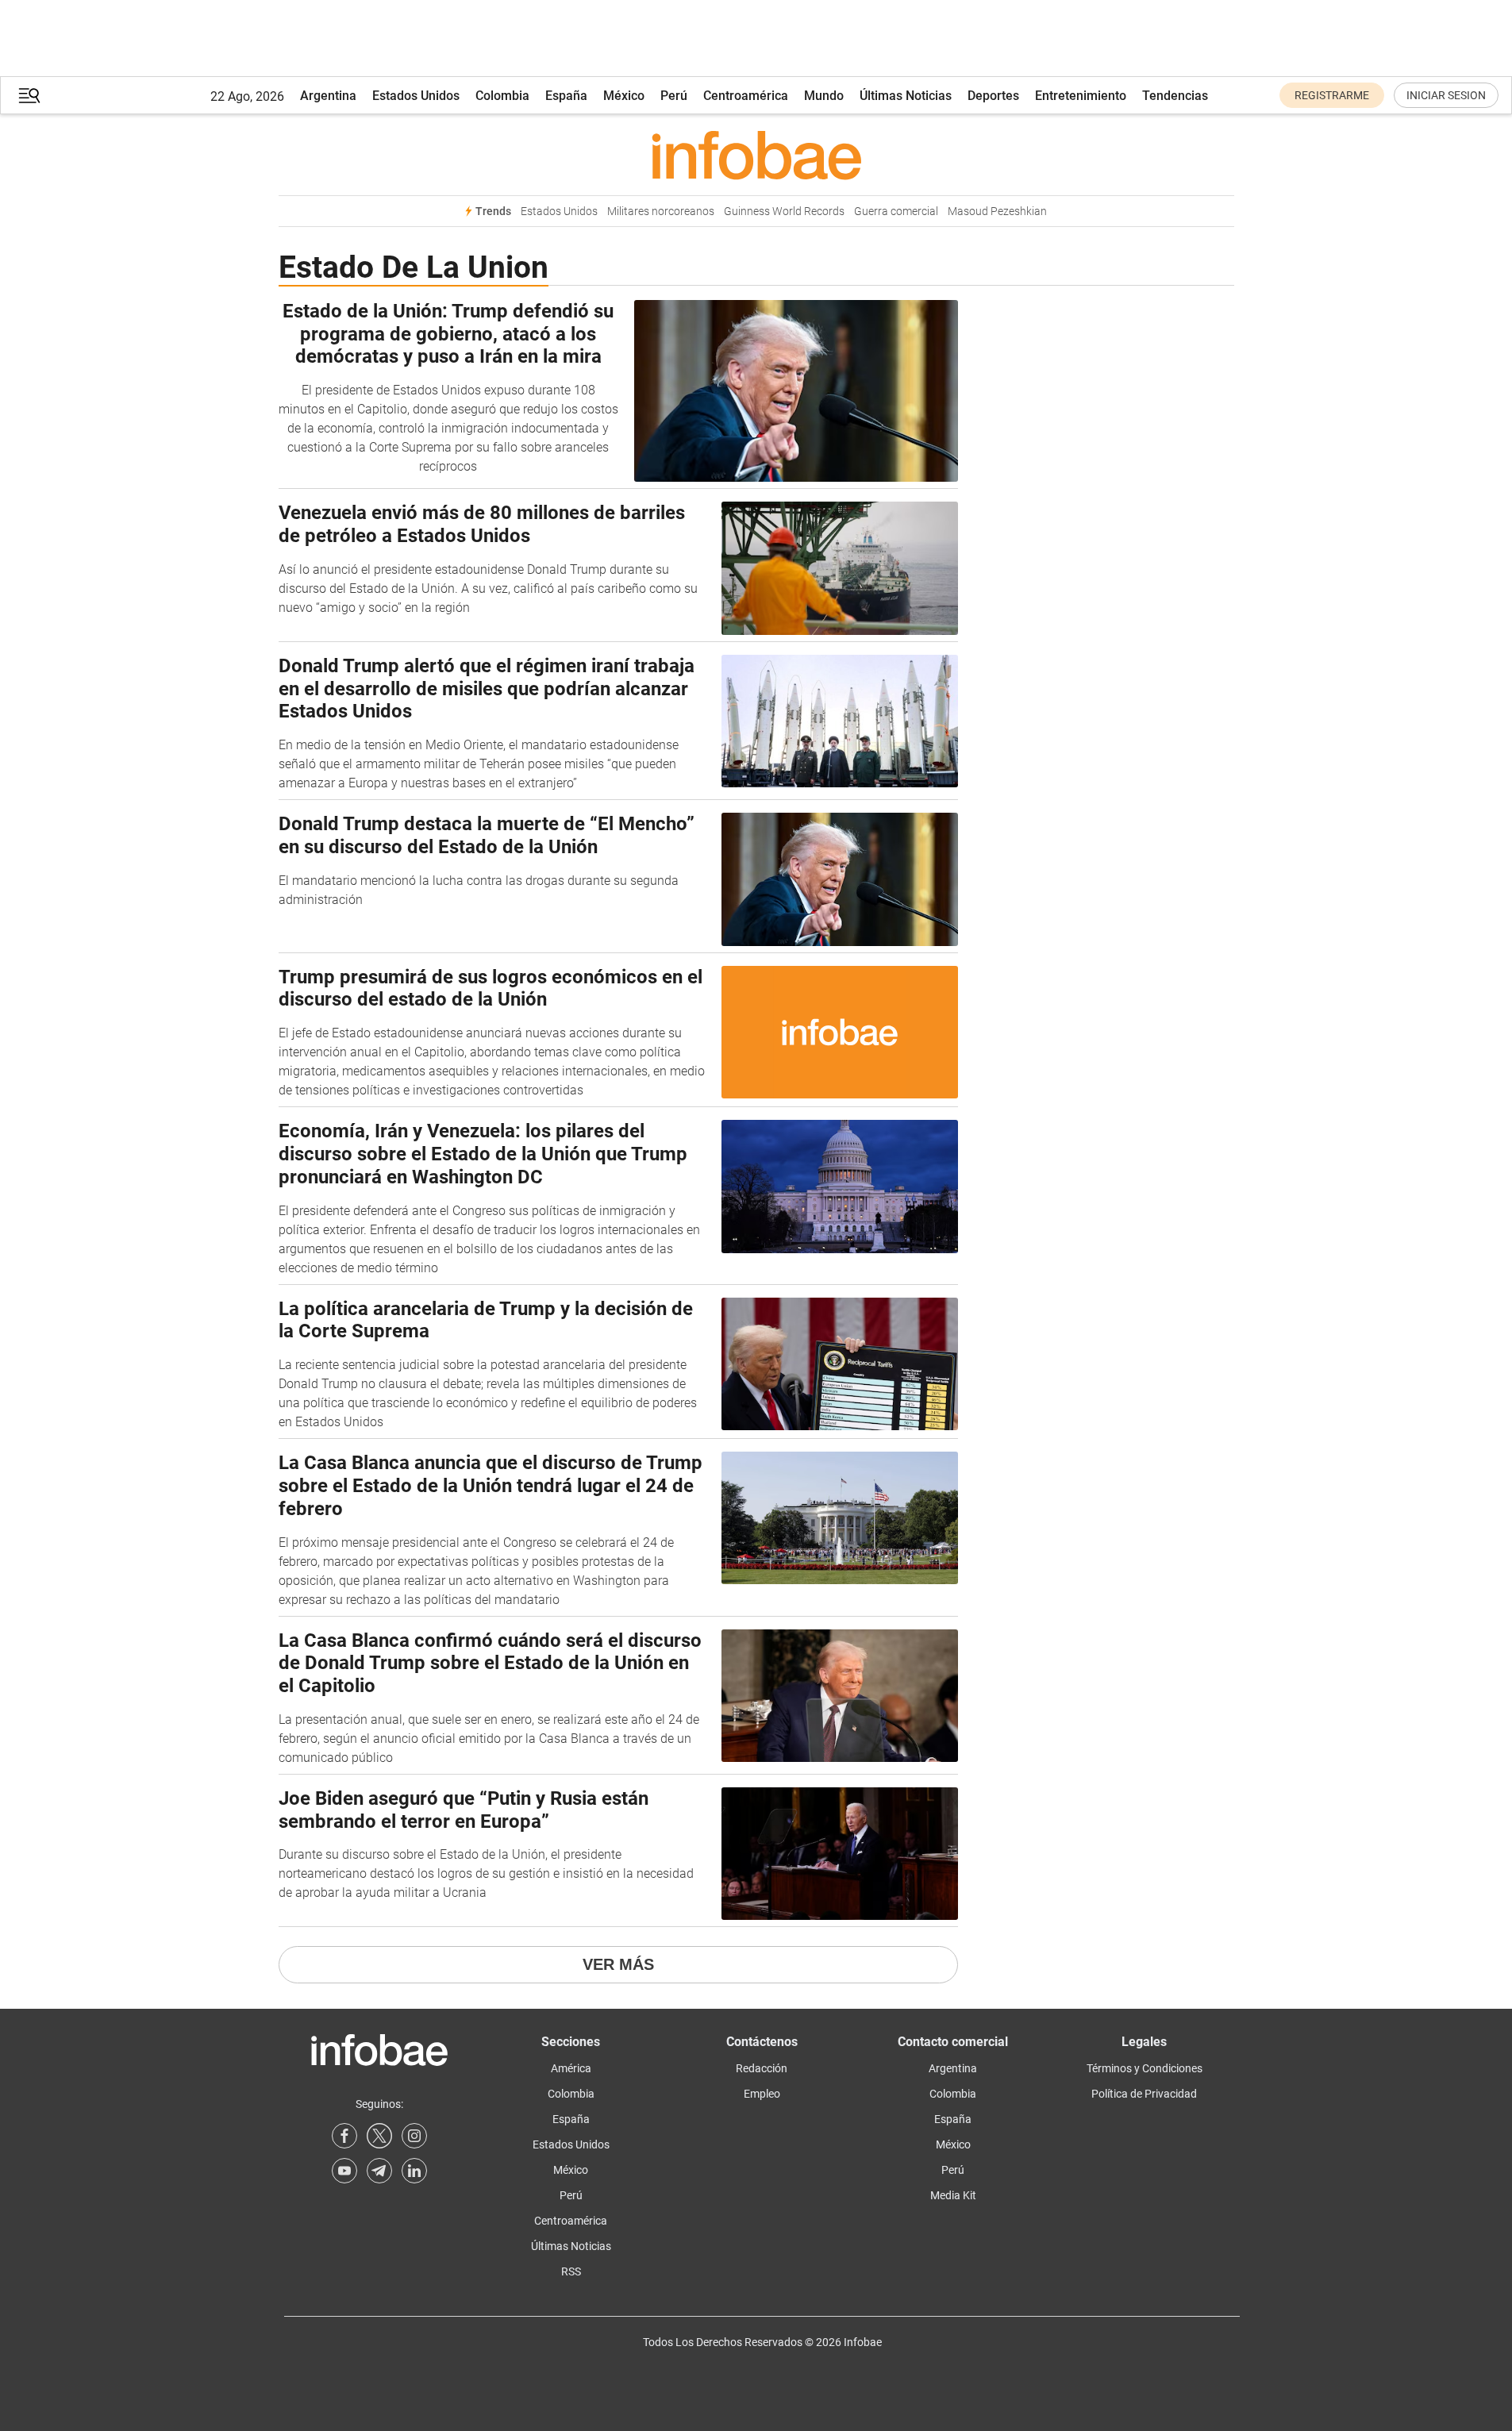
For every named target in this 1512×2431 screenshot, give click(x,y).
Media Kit (953, 2195)
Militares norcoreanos (661, 212)
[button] (29, 96)
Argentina (328, 96)
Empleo (762, 2094)
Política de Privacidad (1144, 2094)
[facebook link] (344, 2136)
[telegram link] (379, 2171)
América (571, 2068)
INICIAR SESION (1446, 95)
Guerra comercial (896, 212)
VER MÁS (618, 1964)
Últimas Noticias (906, 96)
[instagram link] (414, 2136)
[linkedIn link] (414, 2171)
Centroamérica (746, 96)
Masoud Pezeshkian (997, 212)
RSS (571, 2271)
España (566, 96)
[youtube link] (344, 2171)
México (624, 96)
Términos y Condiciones (1145, 2068)
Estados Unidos (416, 96)
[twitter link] (379, 2136)
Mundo (824, 96)
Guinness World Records (784, 212)
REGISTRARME (1332, 95)
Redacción (762, 2068)
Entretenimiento (1081, 96)
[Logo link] (756, 155)
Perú (674, 96)
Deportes (993, 96)
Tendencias (1175, 96)
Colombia (502, 96)
